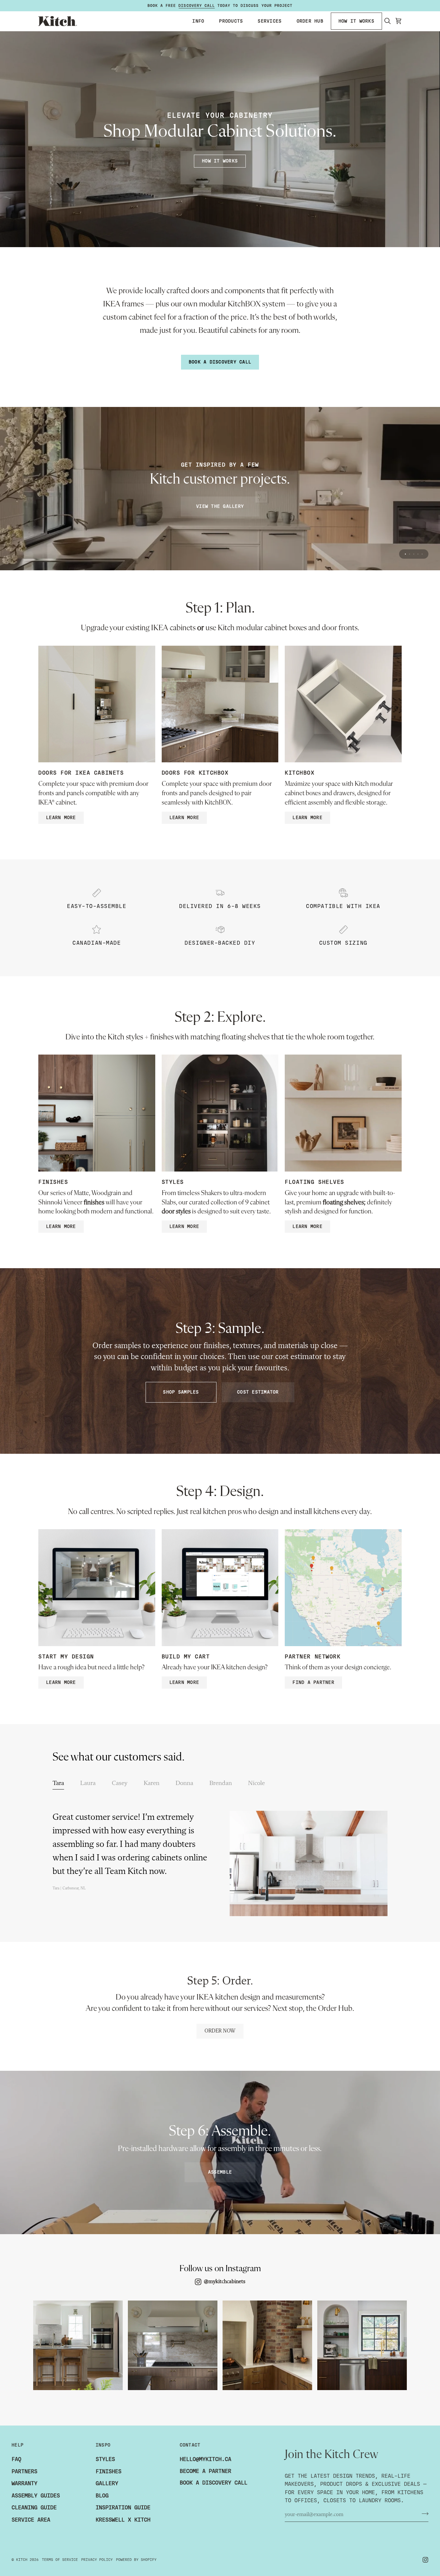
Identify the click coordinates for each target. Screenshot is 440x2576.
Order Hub (335, 2009)
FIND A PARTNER (313, 1682)
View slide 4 (418, 554)
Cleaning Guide (34, 2508)
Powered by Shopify (136, 2560)
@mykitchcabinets (225, 2282)
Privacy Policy (97, 2560)
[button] (198, 21)
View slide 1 (405, 554)
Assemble (220, 2172)
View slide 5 (422, 554)
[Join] (423, 2514)
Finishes (109, 2471)
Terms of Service (60, 2560)
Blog (102, 2496)
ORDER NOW (220, 2031)
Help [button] (18, 2445)
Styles (105, 2459)
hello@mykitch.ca (206, 2459)
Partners (24, 2471)
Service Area (31, 2520)
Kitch (22, 2560)
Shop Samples (181, 1392)
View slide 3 (414, 554)
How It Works (220, 161)
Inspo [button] (103, 2445)
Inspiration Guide (123, 2508)
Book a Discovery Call (220, 362)
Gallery (107, 2483)
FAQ (16, 2459)
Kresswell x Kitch (123, 2520)
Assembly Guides (36, 2496)
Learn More (61, 818)
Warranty (24, 2483)
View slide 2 (410, 554)
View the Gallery (220, 506)
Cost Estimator (258, 1392)
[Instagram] (426, 2560)
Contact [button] (190, 2445)
